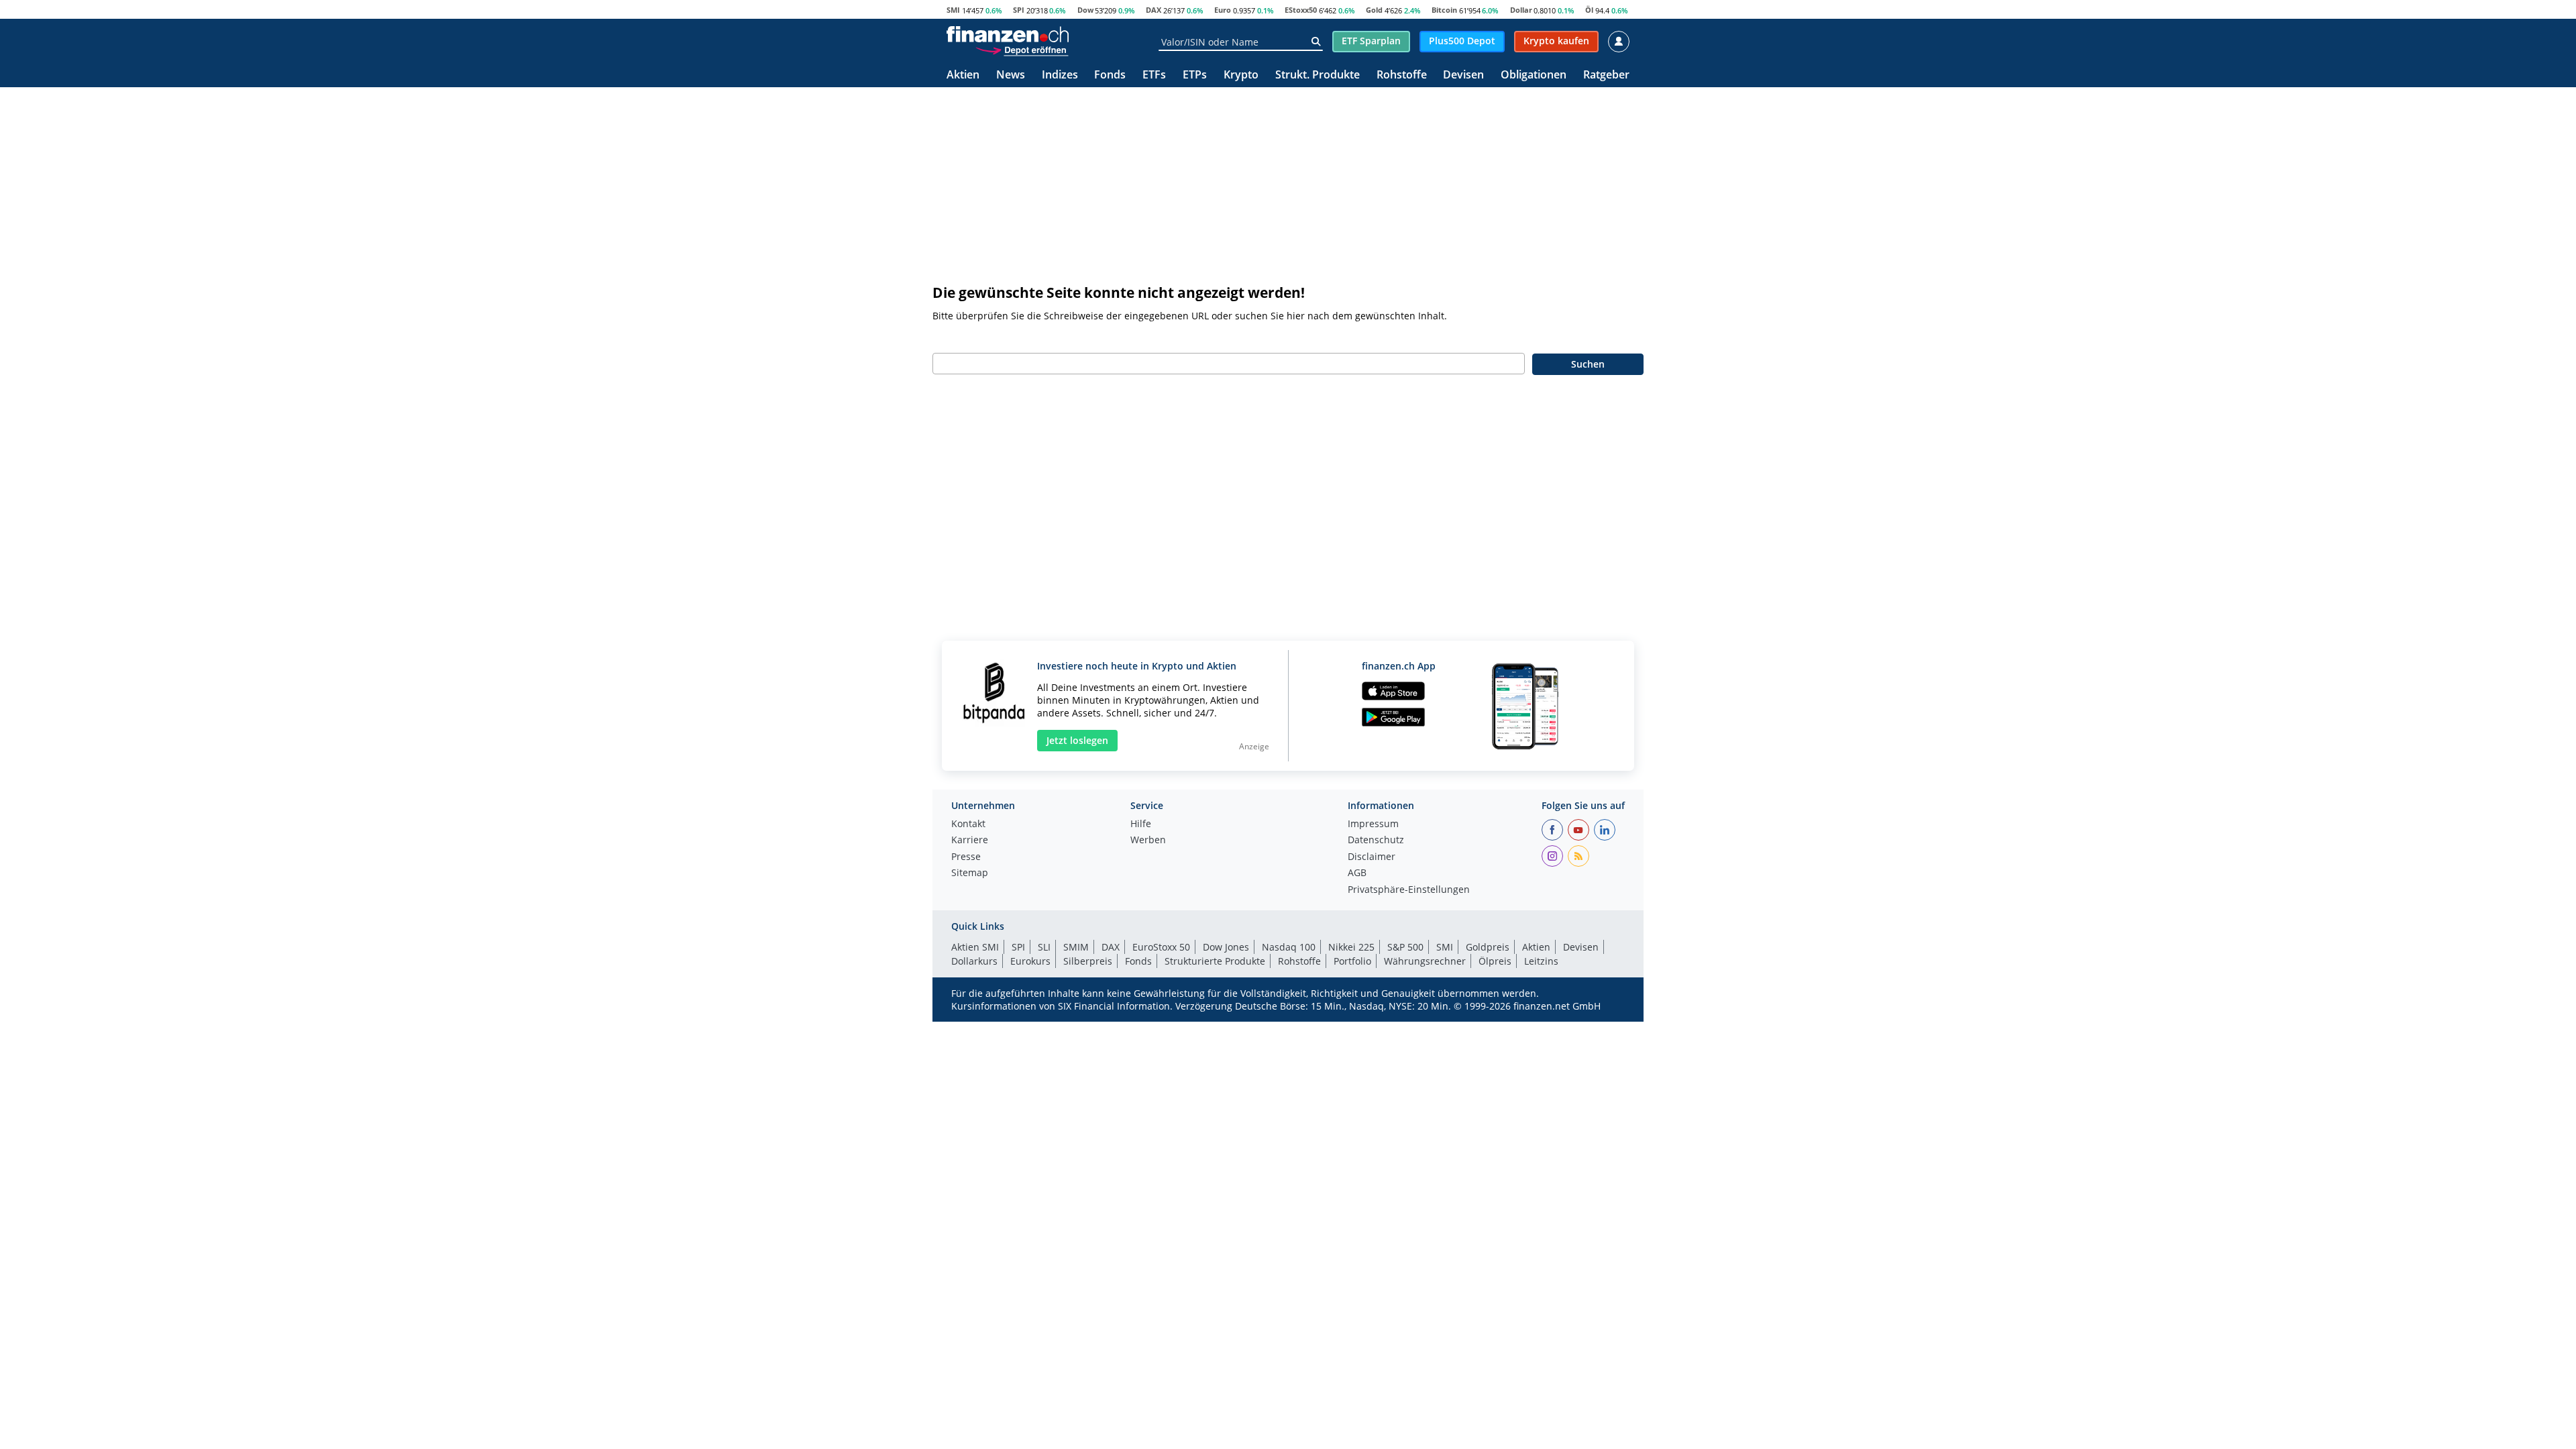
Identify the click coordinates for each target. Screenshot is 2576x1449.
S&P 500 (1405, 947)
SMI (953, 10)
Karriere (970, 841)
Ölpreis (1495, 961)
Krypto (1241, 75)
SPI (1019, 10)
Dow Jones (1226, 947)
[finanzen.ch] (1008, 34)
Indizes (1060, 75)
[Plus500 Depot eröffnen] (1022, 50)
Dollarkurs (974, 961)
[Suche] (1316, 42)
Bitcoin (1444, 10)
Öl (1589, 10)
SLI (1044, 947)
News (1011, 75)
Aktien (963, 75)
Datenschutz (1376, 841)
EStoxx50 (1301, 10)
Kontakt (968, 824)
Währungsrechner (1425, 961)
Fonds (1110, 75)
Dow (1085, 10)
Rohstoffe (1402, 75)
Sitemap (970, 873)
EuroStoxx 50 (1161, 947)
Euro (1223, 10)
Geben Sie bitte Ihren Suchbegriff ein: (1018, 338)
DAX (1153, 10)
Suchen (1588, 364)
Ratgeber (1606, 75)
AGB (1357, 873)
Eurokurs (1030, 961)
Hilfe (1141, 824)
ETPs (1195, 75)
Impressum (1373, 824)
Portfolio (1352, 961)
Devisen (1463, 75)
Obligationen (1534, 75)
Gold (1374, 10)
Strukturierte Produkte (1215, 961)
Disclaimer (1372, 857)
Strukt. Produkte (1318, 75)
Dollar (1521, 10)
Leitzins (1541, 961)
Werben (1148, 841)
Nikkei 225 (1351, 947)
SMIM (1076, 947)
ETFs (1154, 75)
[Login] (1619, 42)
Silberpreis (1088, 961)
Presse (966, 857)
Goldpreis (1488, 947)
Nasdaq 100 (1289, 947)
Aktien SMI (975, 947)
